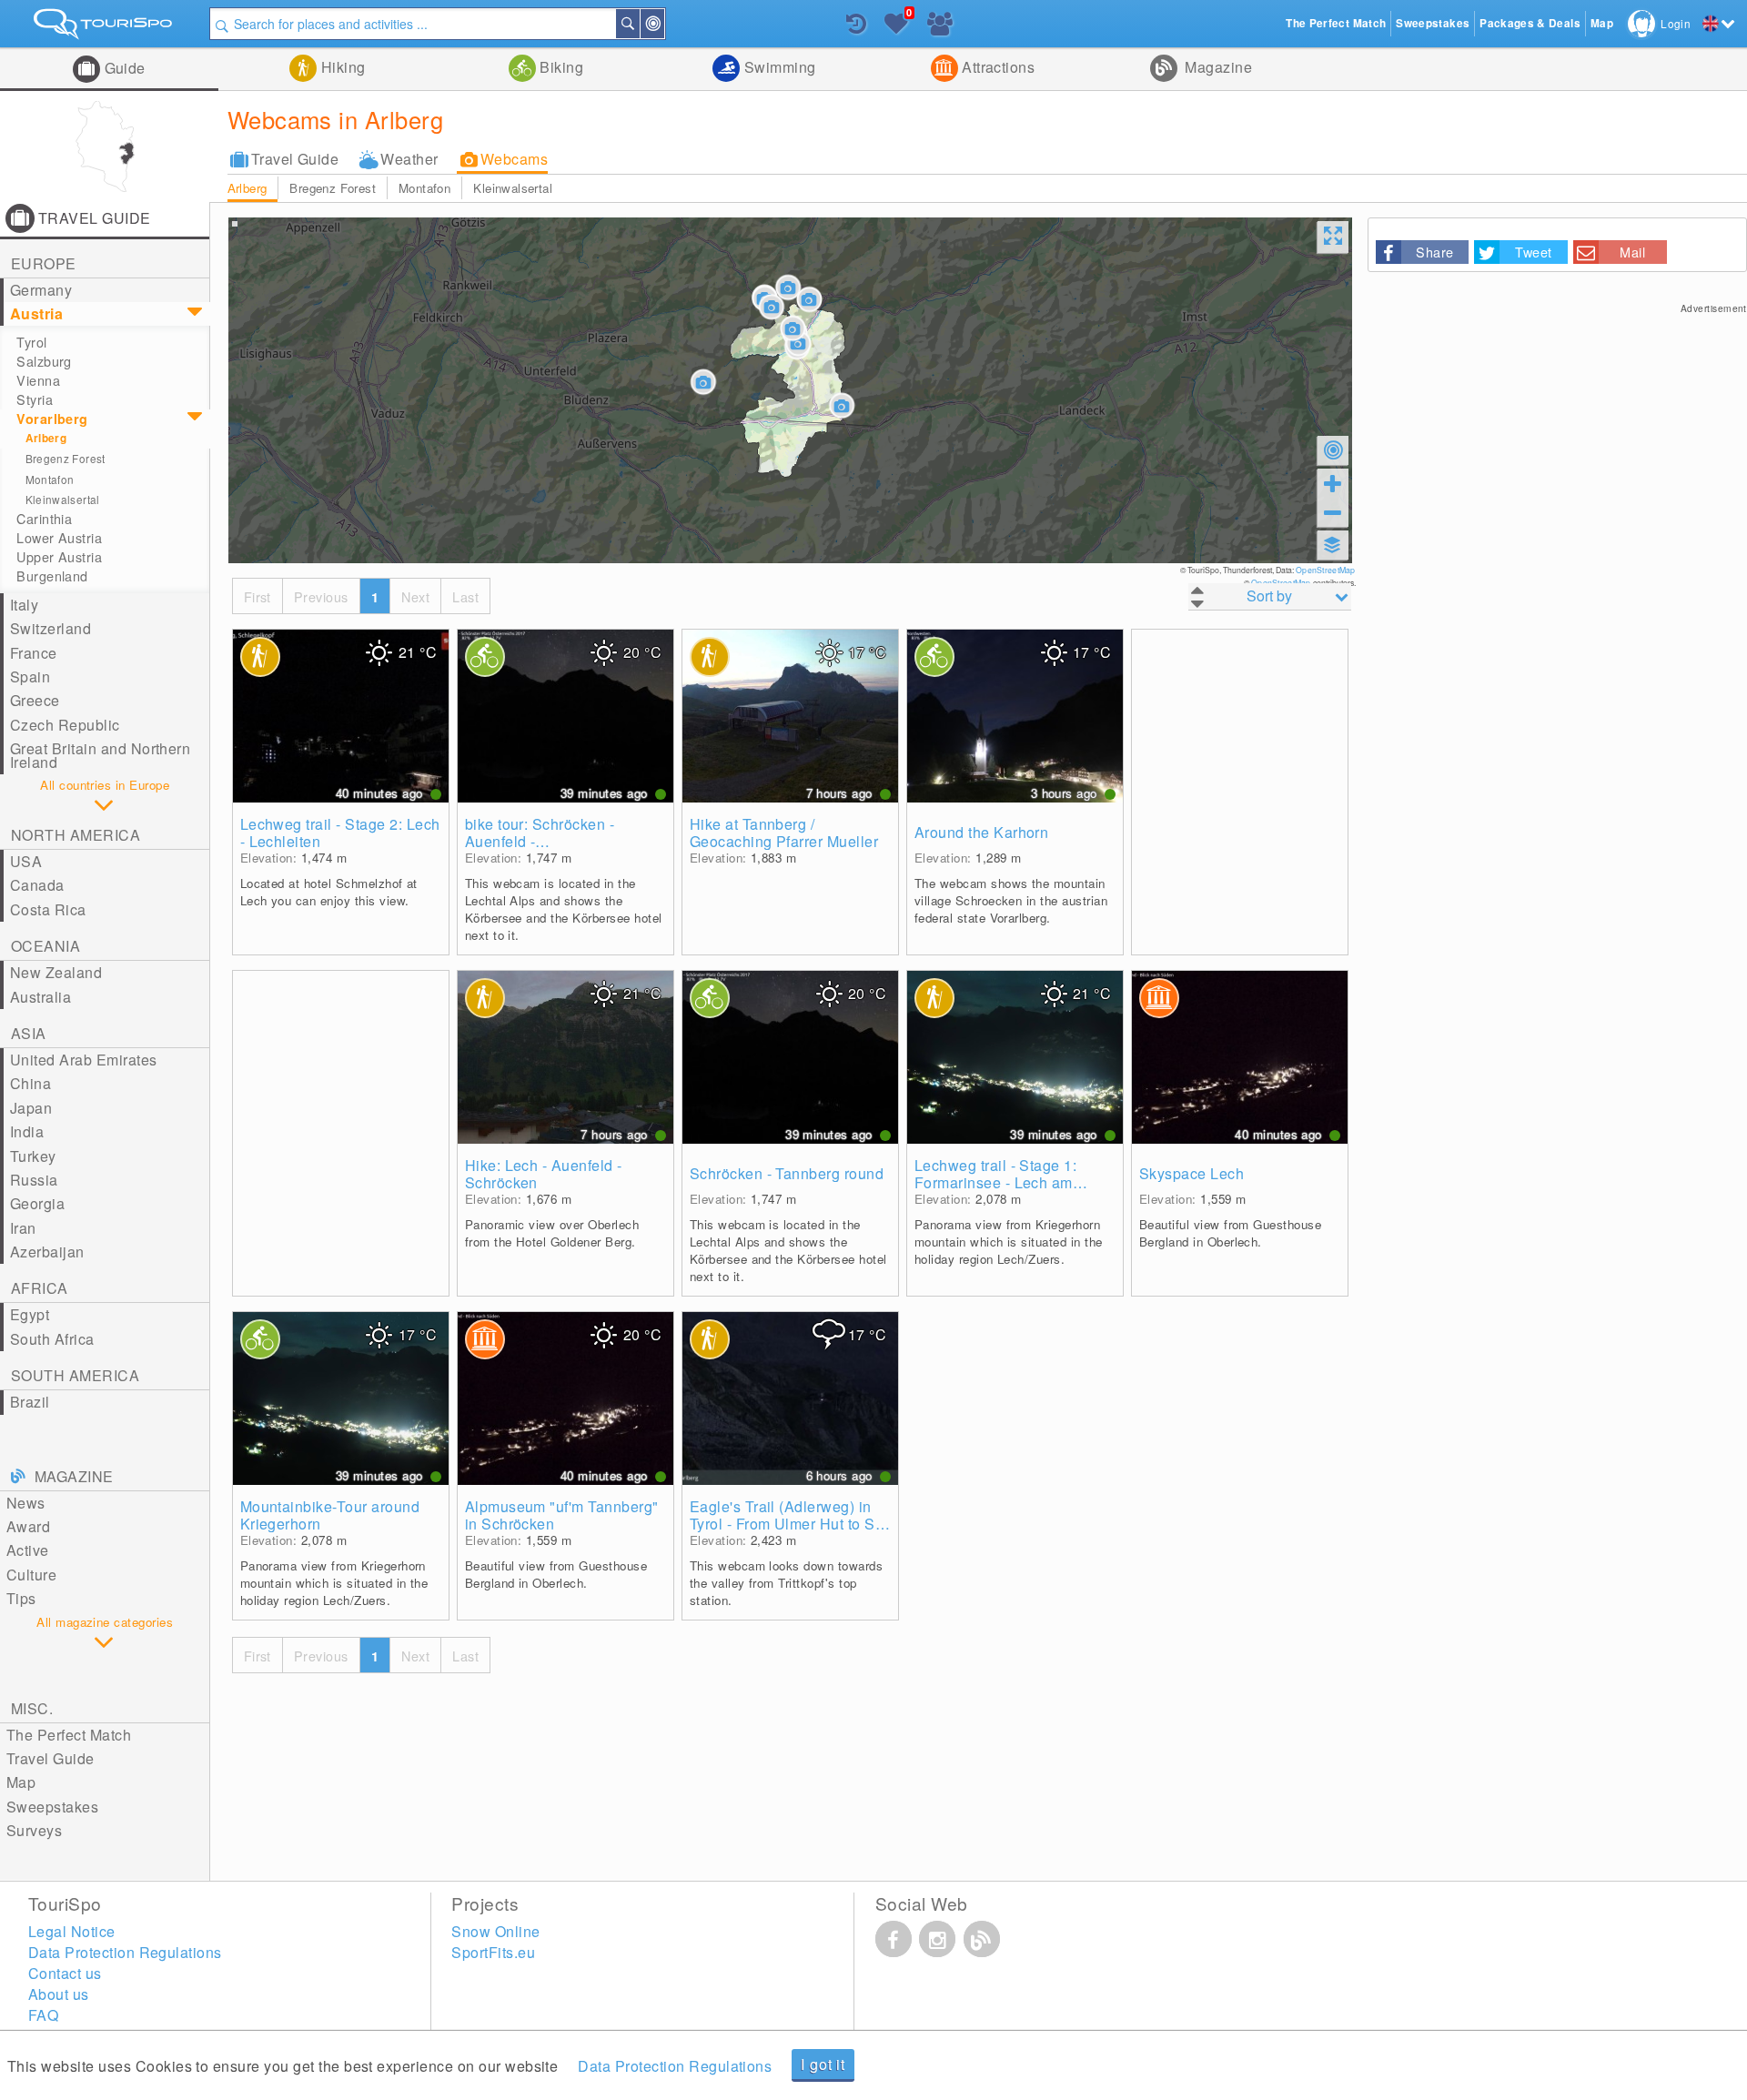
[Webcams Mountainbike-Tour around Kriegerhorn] (341, 1398)
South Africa (52, 1339)
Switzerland (50, 628)
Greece (35, 700)
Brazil (30, 1402)
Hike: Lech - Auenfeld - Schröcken (544, 1174)
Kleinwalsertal (513, 188)
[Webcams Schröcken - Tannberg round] (790, 1057)
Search (639, 24)
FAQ (43, 2015)
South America (75, 1375)
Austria (36, 313)
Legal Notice (72, 1931)
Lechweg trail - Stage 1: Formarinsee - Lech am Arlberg (996, 1174)
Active (28, 1550)
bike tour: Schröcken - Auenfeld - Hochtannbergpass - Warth (556, 833)
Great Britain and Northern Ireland (100, 755)
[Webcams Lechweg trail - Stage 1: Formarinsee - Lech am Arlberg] (1015, 1057)
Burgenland (52, 576)
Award (28, 1526)
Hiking (341, 67)
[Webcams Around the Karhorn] (1015, 716)
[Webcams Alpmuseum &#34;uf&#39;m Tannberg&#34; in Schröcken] (566, 1398)
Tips (21, 1598)
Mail (1632, 252)
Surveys (34, 1830)
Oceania (45, 946)
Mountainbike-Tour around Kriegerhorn (330, 1515)
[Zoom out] (1333, 512)
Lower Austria (59, 538)
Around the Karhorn (982, 832)
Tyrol (31, 342)
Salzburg (44, 361)
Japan (31, 1108)
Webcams (514, 159)
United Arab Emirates (84, 1060)
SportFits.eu (493, 1952)
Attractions (997, 67)
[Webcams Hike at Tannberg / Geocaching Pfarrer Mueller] (790, 716)
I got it (823, 2064)
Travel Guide (295, 159)
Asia (29, 1033)
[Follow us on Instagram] (937, 1939)
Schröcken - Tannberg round (787, 1173)
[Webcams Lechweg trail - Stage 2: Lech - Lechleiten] (341, 716)
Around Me (663, 24)
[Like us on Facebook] (894, 1939)
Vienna (38, 380)
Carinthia (44, 519)
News (26, 1503)
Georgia (37, 1203)
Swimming (778, 67)
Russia (34, 1180)
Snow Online (495, 1931)
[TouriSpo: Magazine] (982, 1939)
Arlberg (247, 188)
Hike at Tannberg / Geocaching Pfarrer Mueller (784, 833)
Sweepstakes (52, 1807)
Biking (560, 67)
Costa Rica (48, 909)
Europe (44, 263)
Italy (24, 605)
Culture (31, 1575)
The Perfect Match (69, 1735)
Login (1676, 23)
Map (21, 1782)
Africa (40, 1288)
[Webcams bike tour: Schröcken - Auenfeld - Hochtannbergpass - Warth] (566, 716)
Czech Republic (65, 725)
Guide (123, 68)
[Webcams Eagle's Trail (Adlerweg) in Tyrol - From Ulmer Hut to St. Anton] (790, 1398)
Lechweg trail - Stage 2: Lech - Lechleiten (340, 833)
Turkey (33, 1156)
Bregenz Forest (333, 188)
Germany (41, 290)
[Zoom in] (1333, 483)
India (27, 1131)
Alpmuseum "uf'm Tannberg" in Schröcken (562, 1515)
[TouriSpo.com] (105, 28)
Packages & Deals (1530, 23)
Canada (37, 885)
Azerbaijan (47, 1252)
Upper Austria (59, 557)
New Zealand (56, 972)
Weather (409, 159)
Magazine (1217, 67)
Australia (40, 997)
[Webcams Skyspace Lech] (1240, 1057)
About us (59, 1994)
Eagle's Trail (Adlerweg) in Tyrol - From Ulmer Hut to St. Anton (787, 1515)
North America (76, 835)
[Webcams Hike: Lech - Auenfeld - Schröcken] (566, 1057)
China (30, 1083)
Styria (35, 399)
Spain (30, 676)
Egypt (30, 1314)
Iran (23, 1228)
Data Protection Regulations (675, 2066)
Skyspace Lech (1192, 1173)
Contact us (65, 1973)
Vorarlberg (52, 419)
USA (26, 861)
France (34, 653)
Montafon (424, 188)
